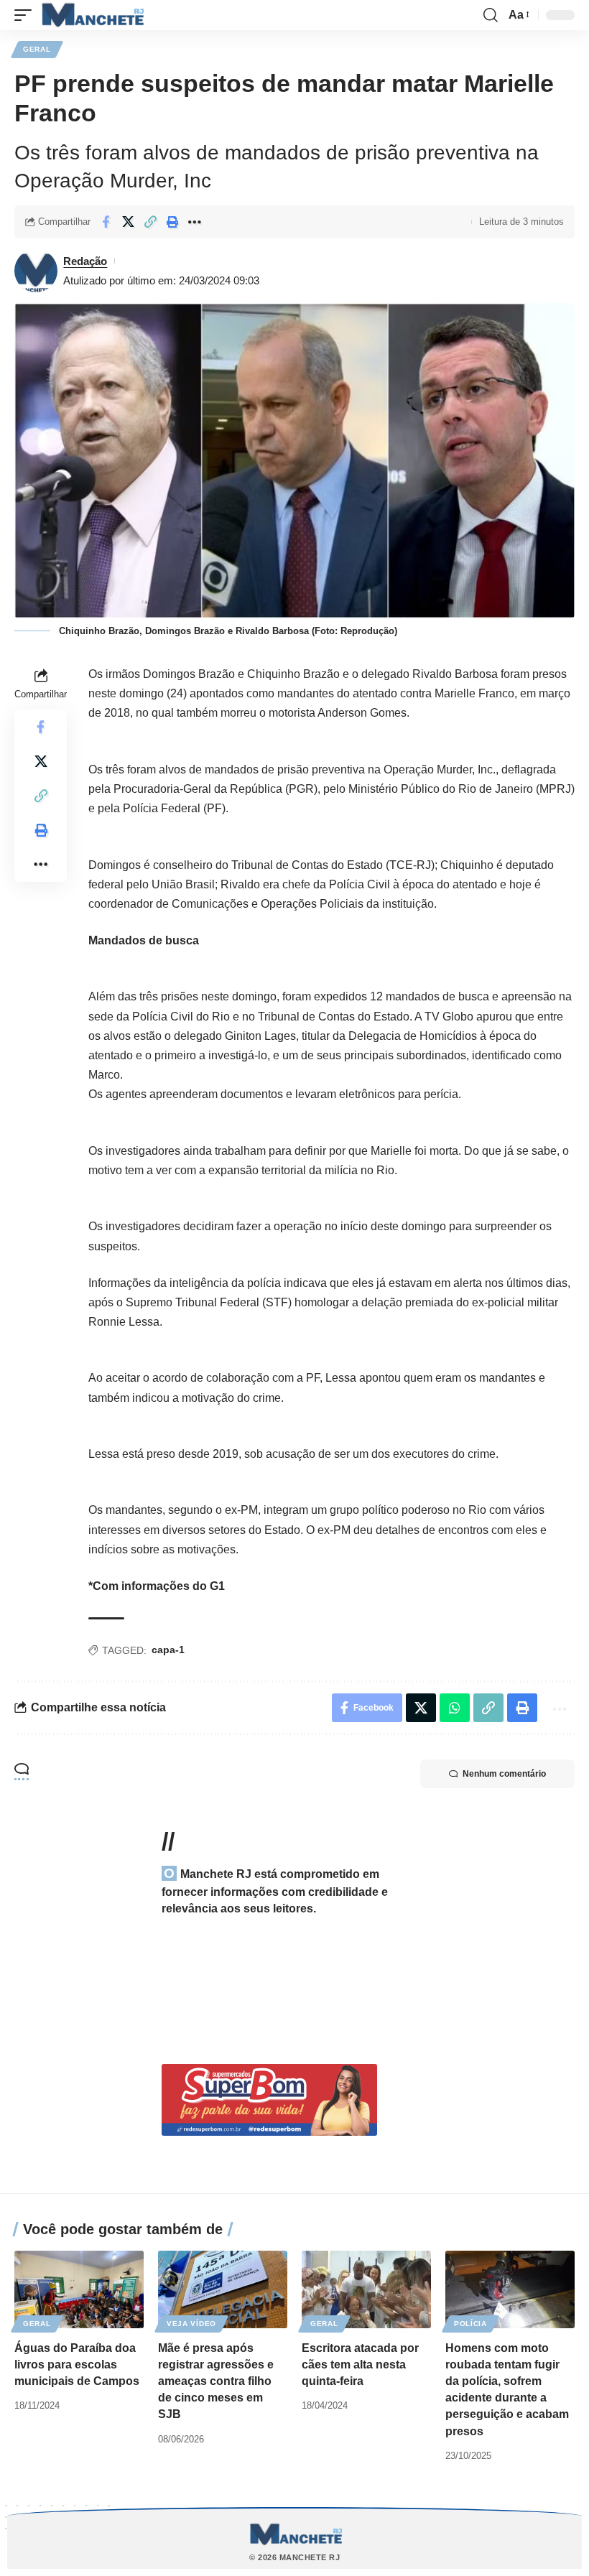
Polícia (470, 2324)
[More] (195, 222)
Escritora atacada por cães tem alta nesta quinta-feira (360, 2365)
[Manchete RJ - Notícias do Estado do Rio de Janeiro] (91, 15)
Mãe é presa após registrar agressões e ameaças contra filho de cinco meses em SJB (216, 2381)
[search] (491, 15)
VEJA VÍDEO (191, 2324)
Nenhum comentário (504, 1774)
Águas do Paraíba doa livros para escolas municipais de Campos (77, 2365)
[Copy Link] (150, 222)
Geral (37, 49)
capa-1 (168, 1650)
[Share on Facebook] (106, 222)
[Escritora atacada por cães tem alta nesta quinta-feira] (366, 2289)
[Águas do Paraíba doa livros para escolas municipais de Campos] (79, 2289)
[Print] (172, 222)
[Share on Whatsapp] (455, 1708)
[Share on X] (128, 222)
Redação (85, 261)
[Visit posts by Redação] (36, 271)
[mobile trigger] (27, 15)
